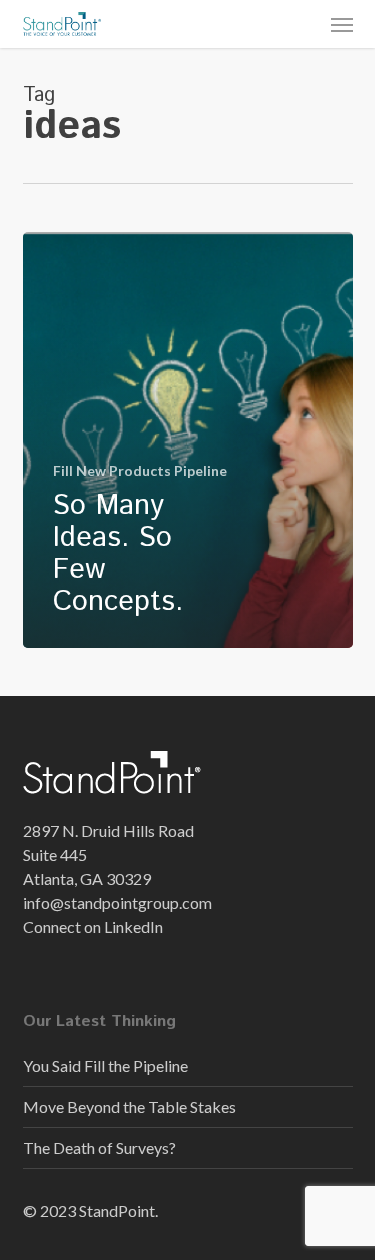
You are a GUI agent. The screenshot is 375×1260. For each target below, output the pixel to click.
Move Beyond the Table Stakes (129, 1106)
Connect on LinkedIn (93, 926)
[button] (342, 24)
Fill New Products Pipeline (140, 470)
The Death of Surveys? (99, 1147)
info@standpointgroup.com (117, 902)
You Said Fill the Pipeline (105, 1065)
